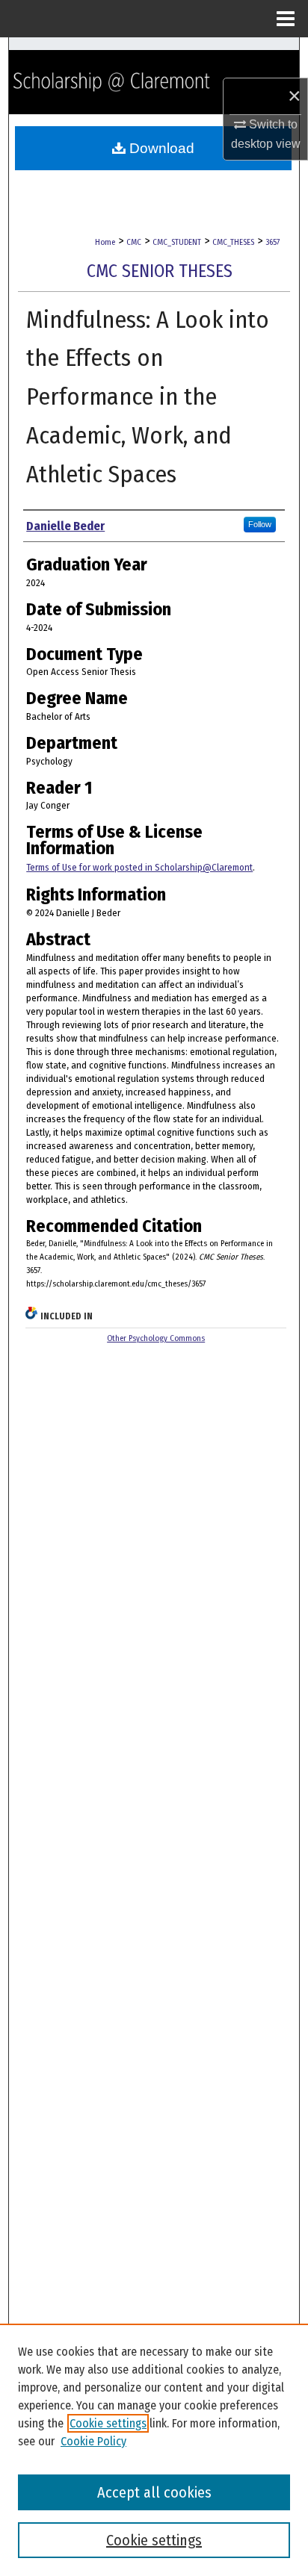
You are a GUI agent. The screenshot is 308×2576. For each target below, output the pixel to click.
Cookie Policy (93, 2441)
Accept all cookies (154, 2492)
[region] (154, 2450)
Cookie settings (108, 2423)
